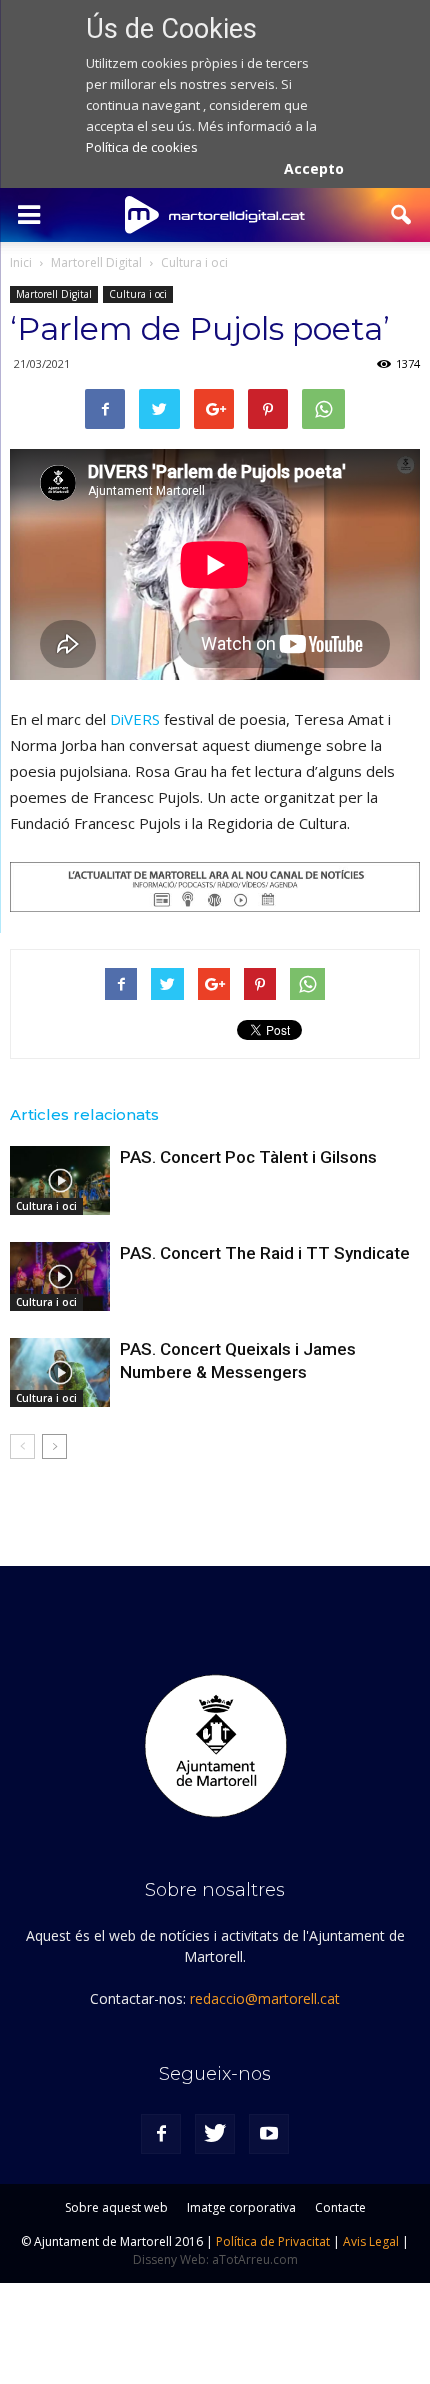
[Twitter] (215, 2134)
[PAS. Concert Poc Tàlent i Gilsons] (60, 1180)
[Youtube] (269, 2134)
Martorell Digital (54, 294)
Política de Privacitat (273, 2241)
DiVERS (135, 719)
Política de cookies (142, 147)
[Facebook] (161, 2134)
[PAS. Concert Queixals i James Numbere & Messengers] (60, 1372)
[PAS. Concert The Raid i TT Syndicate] (60, 1276)
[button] (402, 215)
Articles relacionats (84, 1114)
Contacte (340, 2207)
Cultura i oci (138, 294)
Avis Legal (371, 2241)
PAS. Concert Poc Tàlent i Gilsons (248, 1157)
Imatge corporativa (241, 2207)
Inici (21, 262)
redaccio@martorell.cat (265, 1998)
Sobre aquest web (116, 2207)
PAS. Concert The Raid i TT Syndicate (265, 1253)
